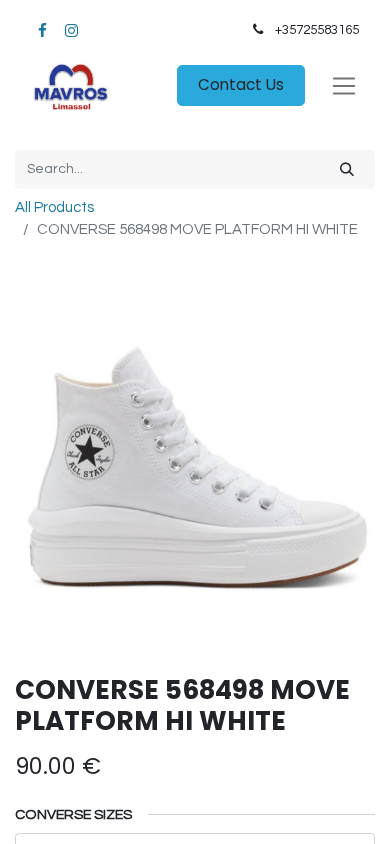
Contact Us (241, 84)
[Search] (347, 169)
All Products (54, 207)
